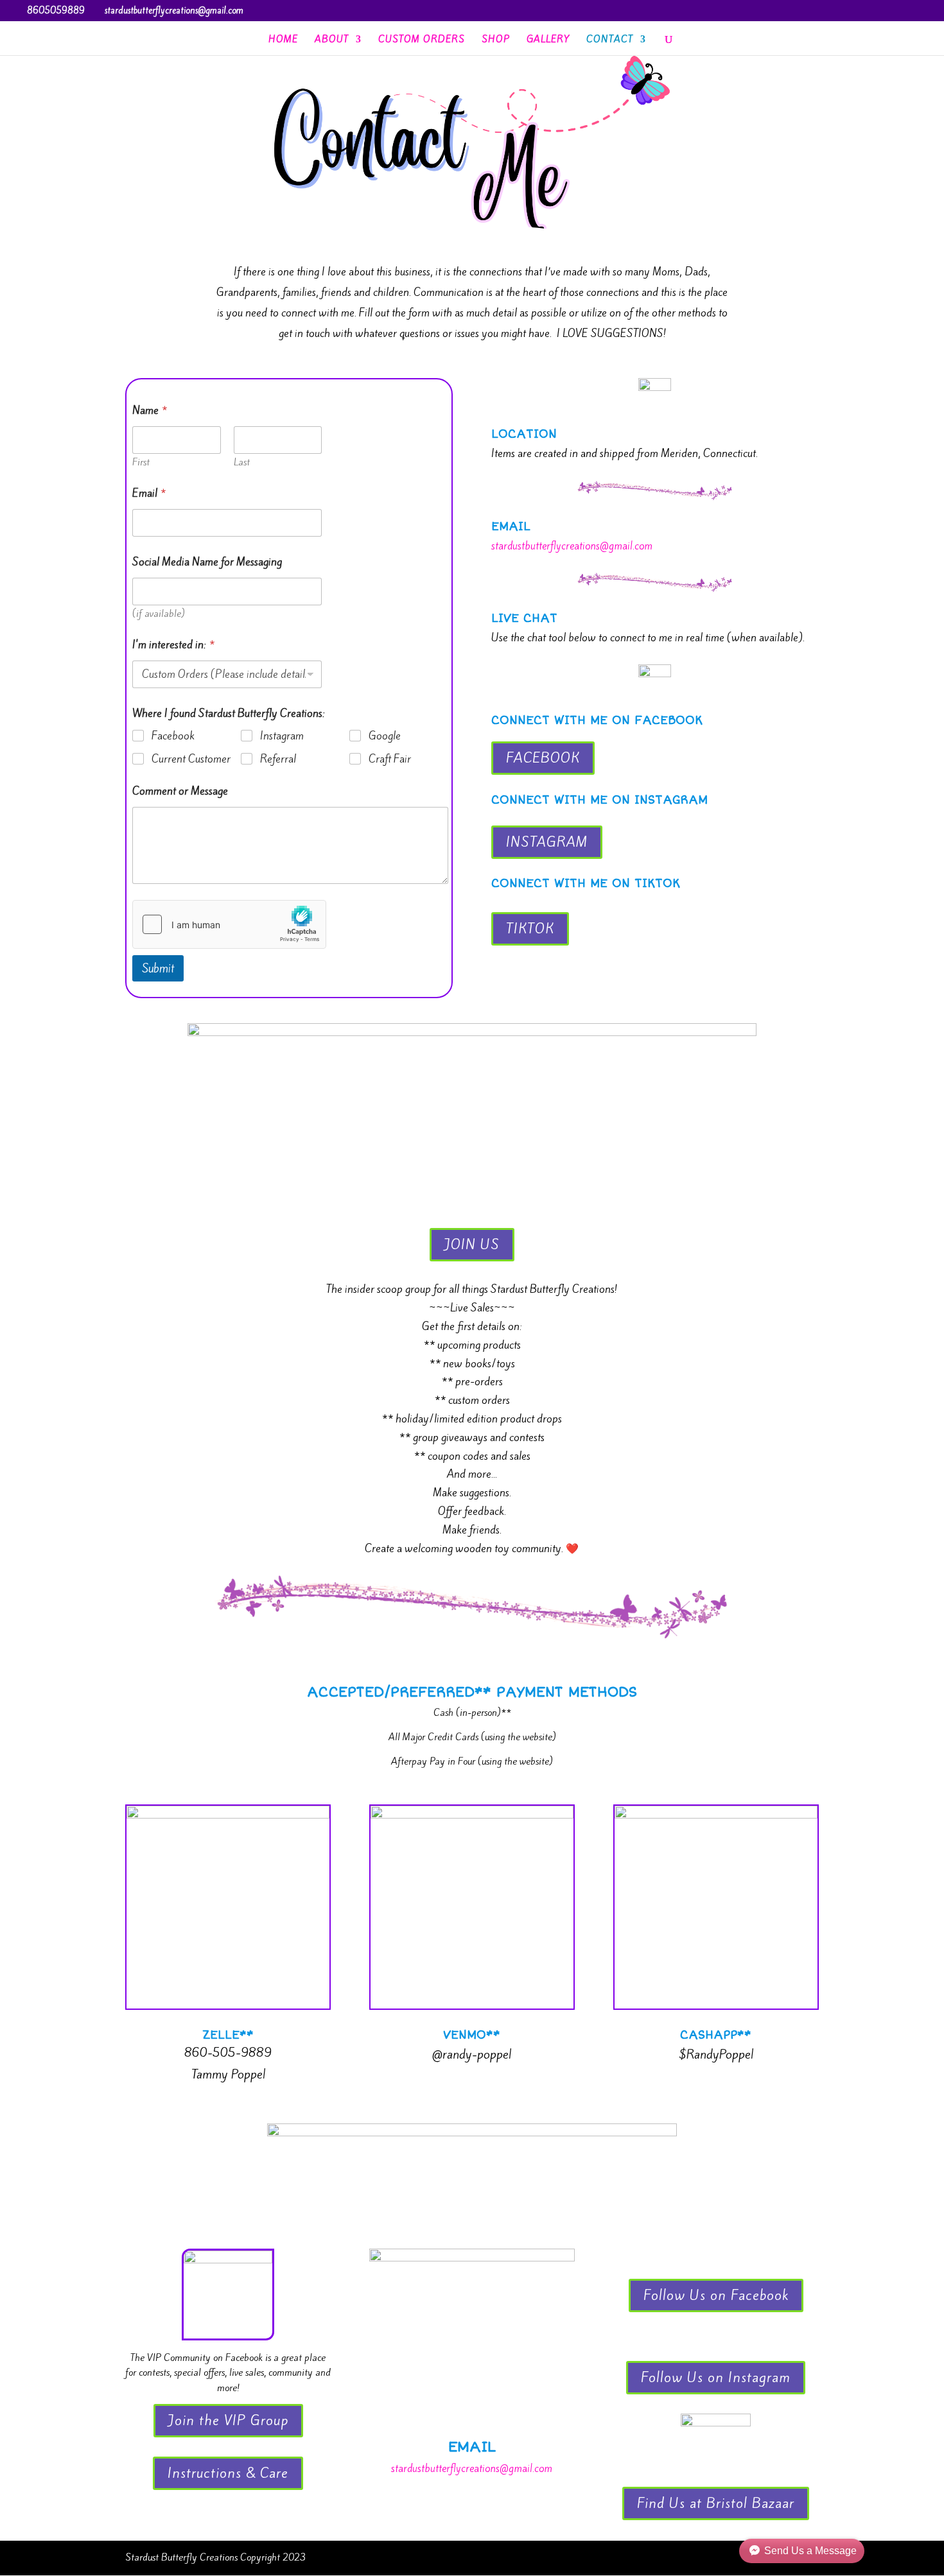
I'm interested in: (173, 645)
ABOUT (332, 40)
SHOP (496, 40)
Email (149, 493)
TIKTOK (530, 929)
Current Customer (191, 759)
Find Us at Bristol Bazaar (716, 2503)
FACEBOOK (543, 758)
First (141, 462)
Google (385, 736)
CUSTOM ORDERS (422, 40)
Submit (158, 968)
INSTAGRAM (547, 842)
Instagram (282, 736)
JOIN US (472, 1244)
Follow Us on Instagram (716, 2377)
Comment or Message (180, 791)
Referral (278, 759)
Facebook (173, 736)
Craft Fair (390, 759)
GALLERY (548, 40)
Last (242, 462)
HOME (283, 40)
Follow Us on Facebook (716, 2295)
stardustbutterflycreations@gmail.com (572, 546)
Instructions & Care (228, 2473)
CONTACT (610, 40)
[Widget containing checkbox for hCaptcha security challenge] (229, 924)
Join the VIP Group (228, 2420)
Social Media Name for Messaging (207, 562)
